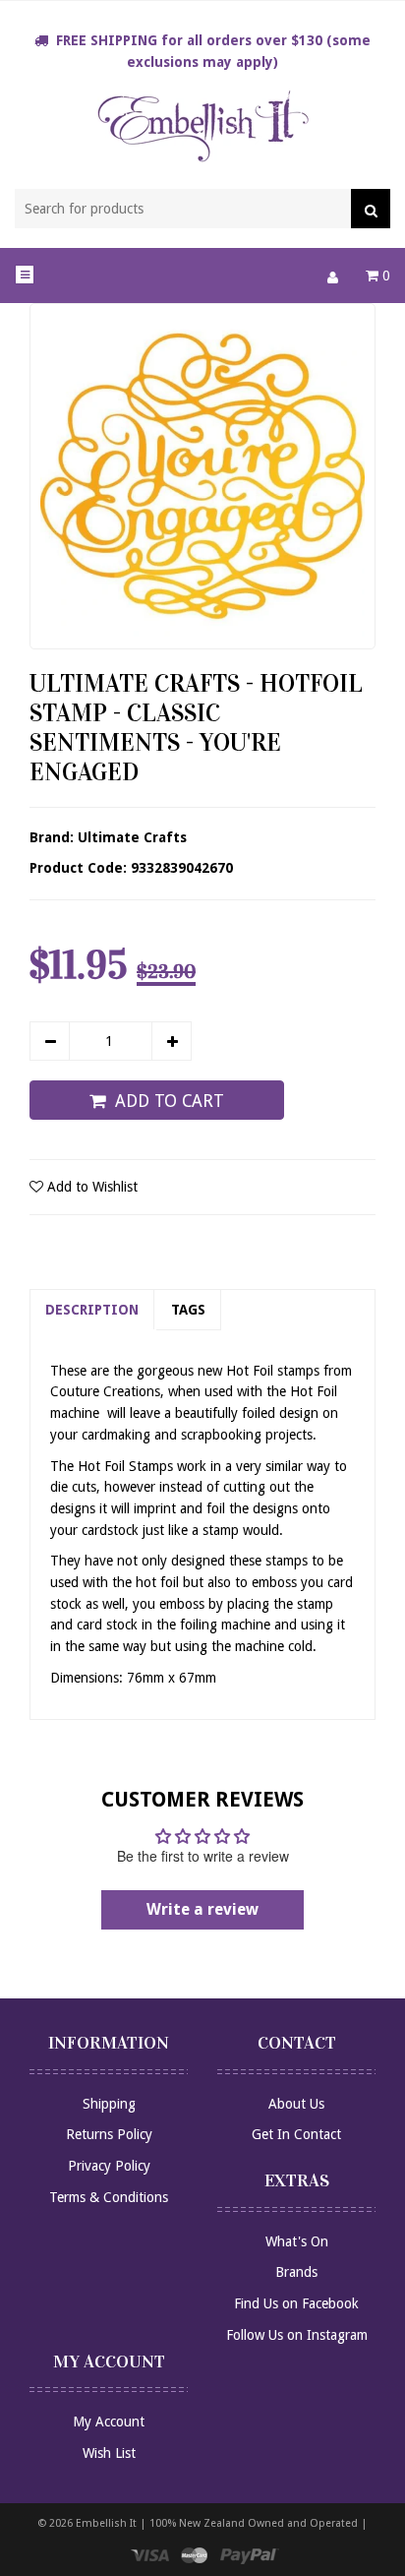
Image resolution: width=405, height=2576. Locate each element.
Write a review (202, 1909)
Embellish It (106, 2523)
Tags (188, 1310)
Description (92, 1310)
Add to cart (170, 1101)
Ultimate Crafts (132, 837)
